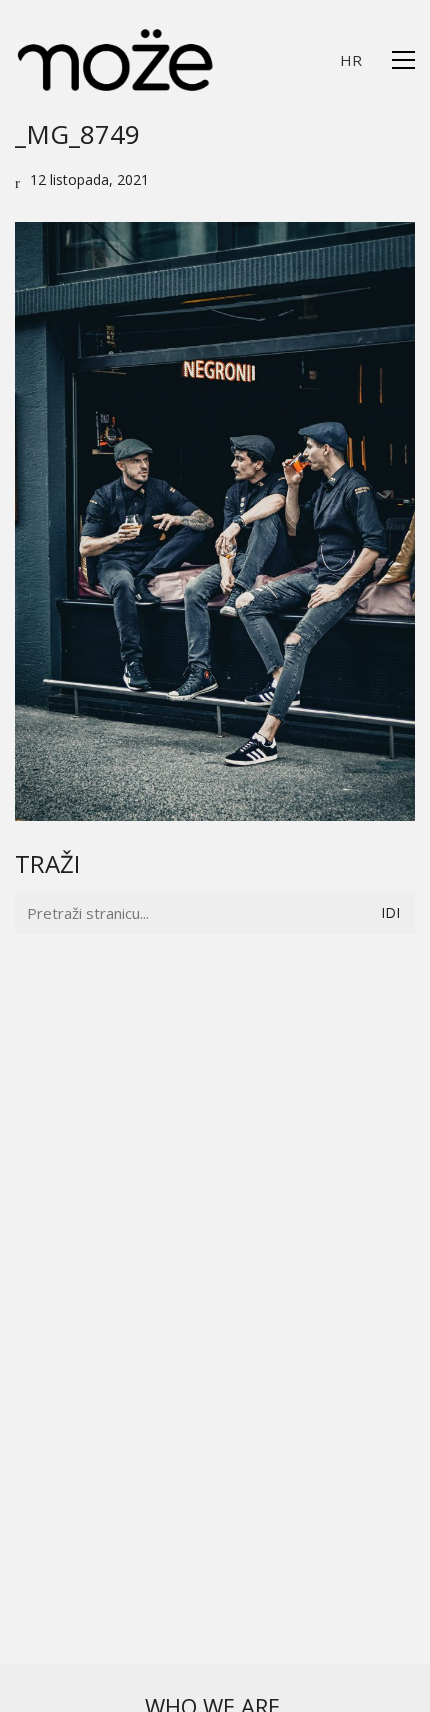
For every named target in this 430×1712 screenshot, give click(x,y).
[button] (403, 60)
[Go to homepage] (115, 60)
